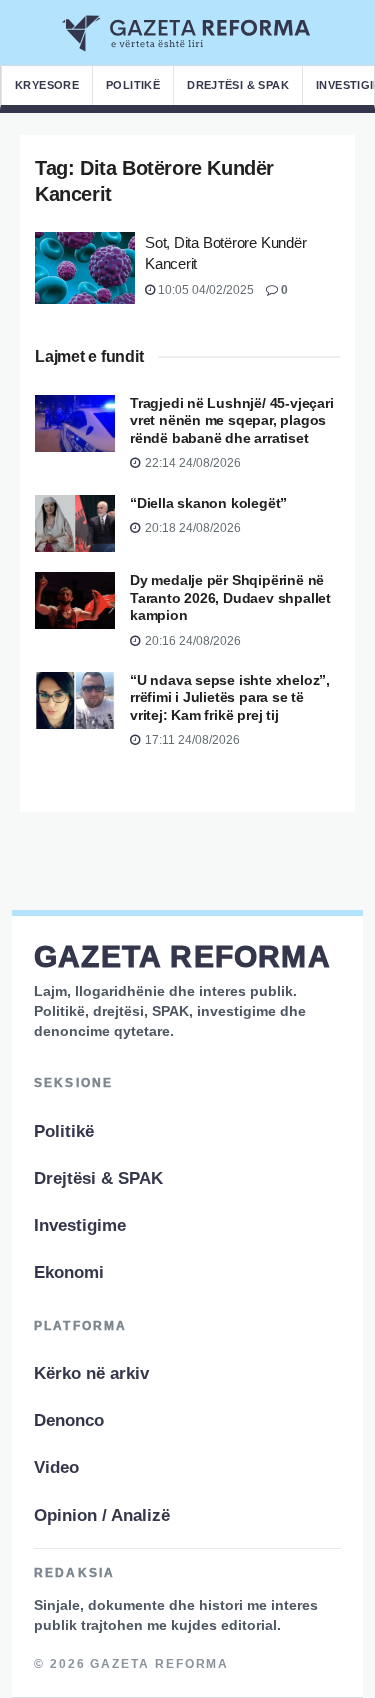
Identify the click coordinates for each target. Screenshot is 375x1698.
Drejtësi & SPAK (238, 85)
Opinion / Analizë (102, 1515)
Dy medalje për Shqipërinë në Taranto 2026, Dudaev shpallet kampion (230, 597)
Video (56, 1467)
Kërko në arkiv (91, 1373)
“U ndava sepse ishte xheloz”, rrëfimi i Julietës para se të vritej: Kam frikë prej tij (230, 697)
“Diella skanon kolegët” (208, 503)
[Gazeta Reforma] (187, 33)
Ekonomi (69, 1272)
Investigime (80, 1225)
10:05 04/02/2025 (204, 290)
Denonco (69, 1420)
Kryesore (47, 85)
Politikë (133, 85)
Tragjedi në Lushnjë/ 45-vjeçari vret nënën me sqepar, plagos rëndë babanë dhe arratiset (232, 420)
